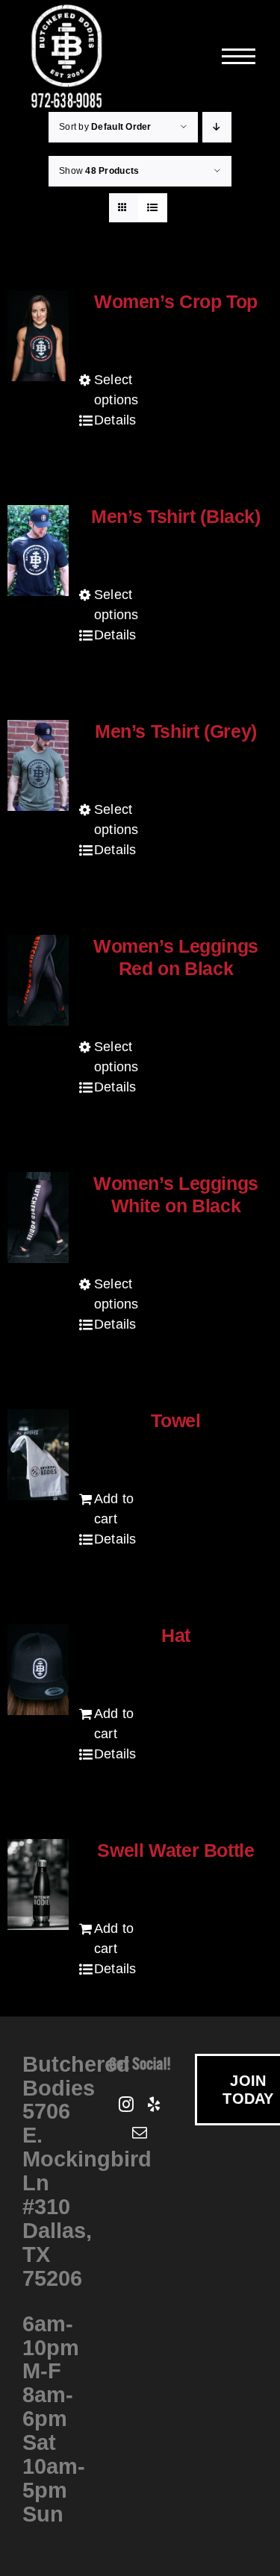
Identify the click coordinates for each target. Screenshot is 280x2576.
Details (115, 420)
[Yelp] (154, 2105)
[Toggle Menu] (240, 56)
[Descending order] (217, 127)
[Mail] (140, 2133)
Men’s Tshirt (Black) (176, 516)
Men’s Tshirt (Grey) (176, 731)
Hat (176, 1635)
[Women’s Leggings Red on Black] (38, 980)
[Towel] (38, 1455)
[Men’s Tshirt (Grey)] (38, 765)
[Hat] (38, 1670)
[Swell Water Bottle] (38, 1884)
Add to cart (114, 1509)
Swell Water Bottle (175, 1850)
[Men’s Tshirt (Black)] (38, 551)
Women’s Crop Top (176, 301)
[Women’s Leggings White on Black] (38, 1218)
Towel (175, 1420)
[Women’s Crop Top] (38, 336)
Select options (116, 390)
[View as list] (153, 208)
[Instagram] (126, 2105)
